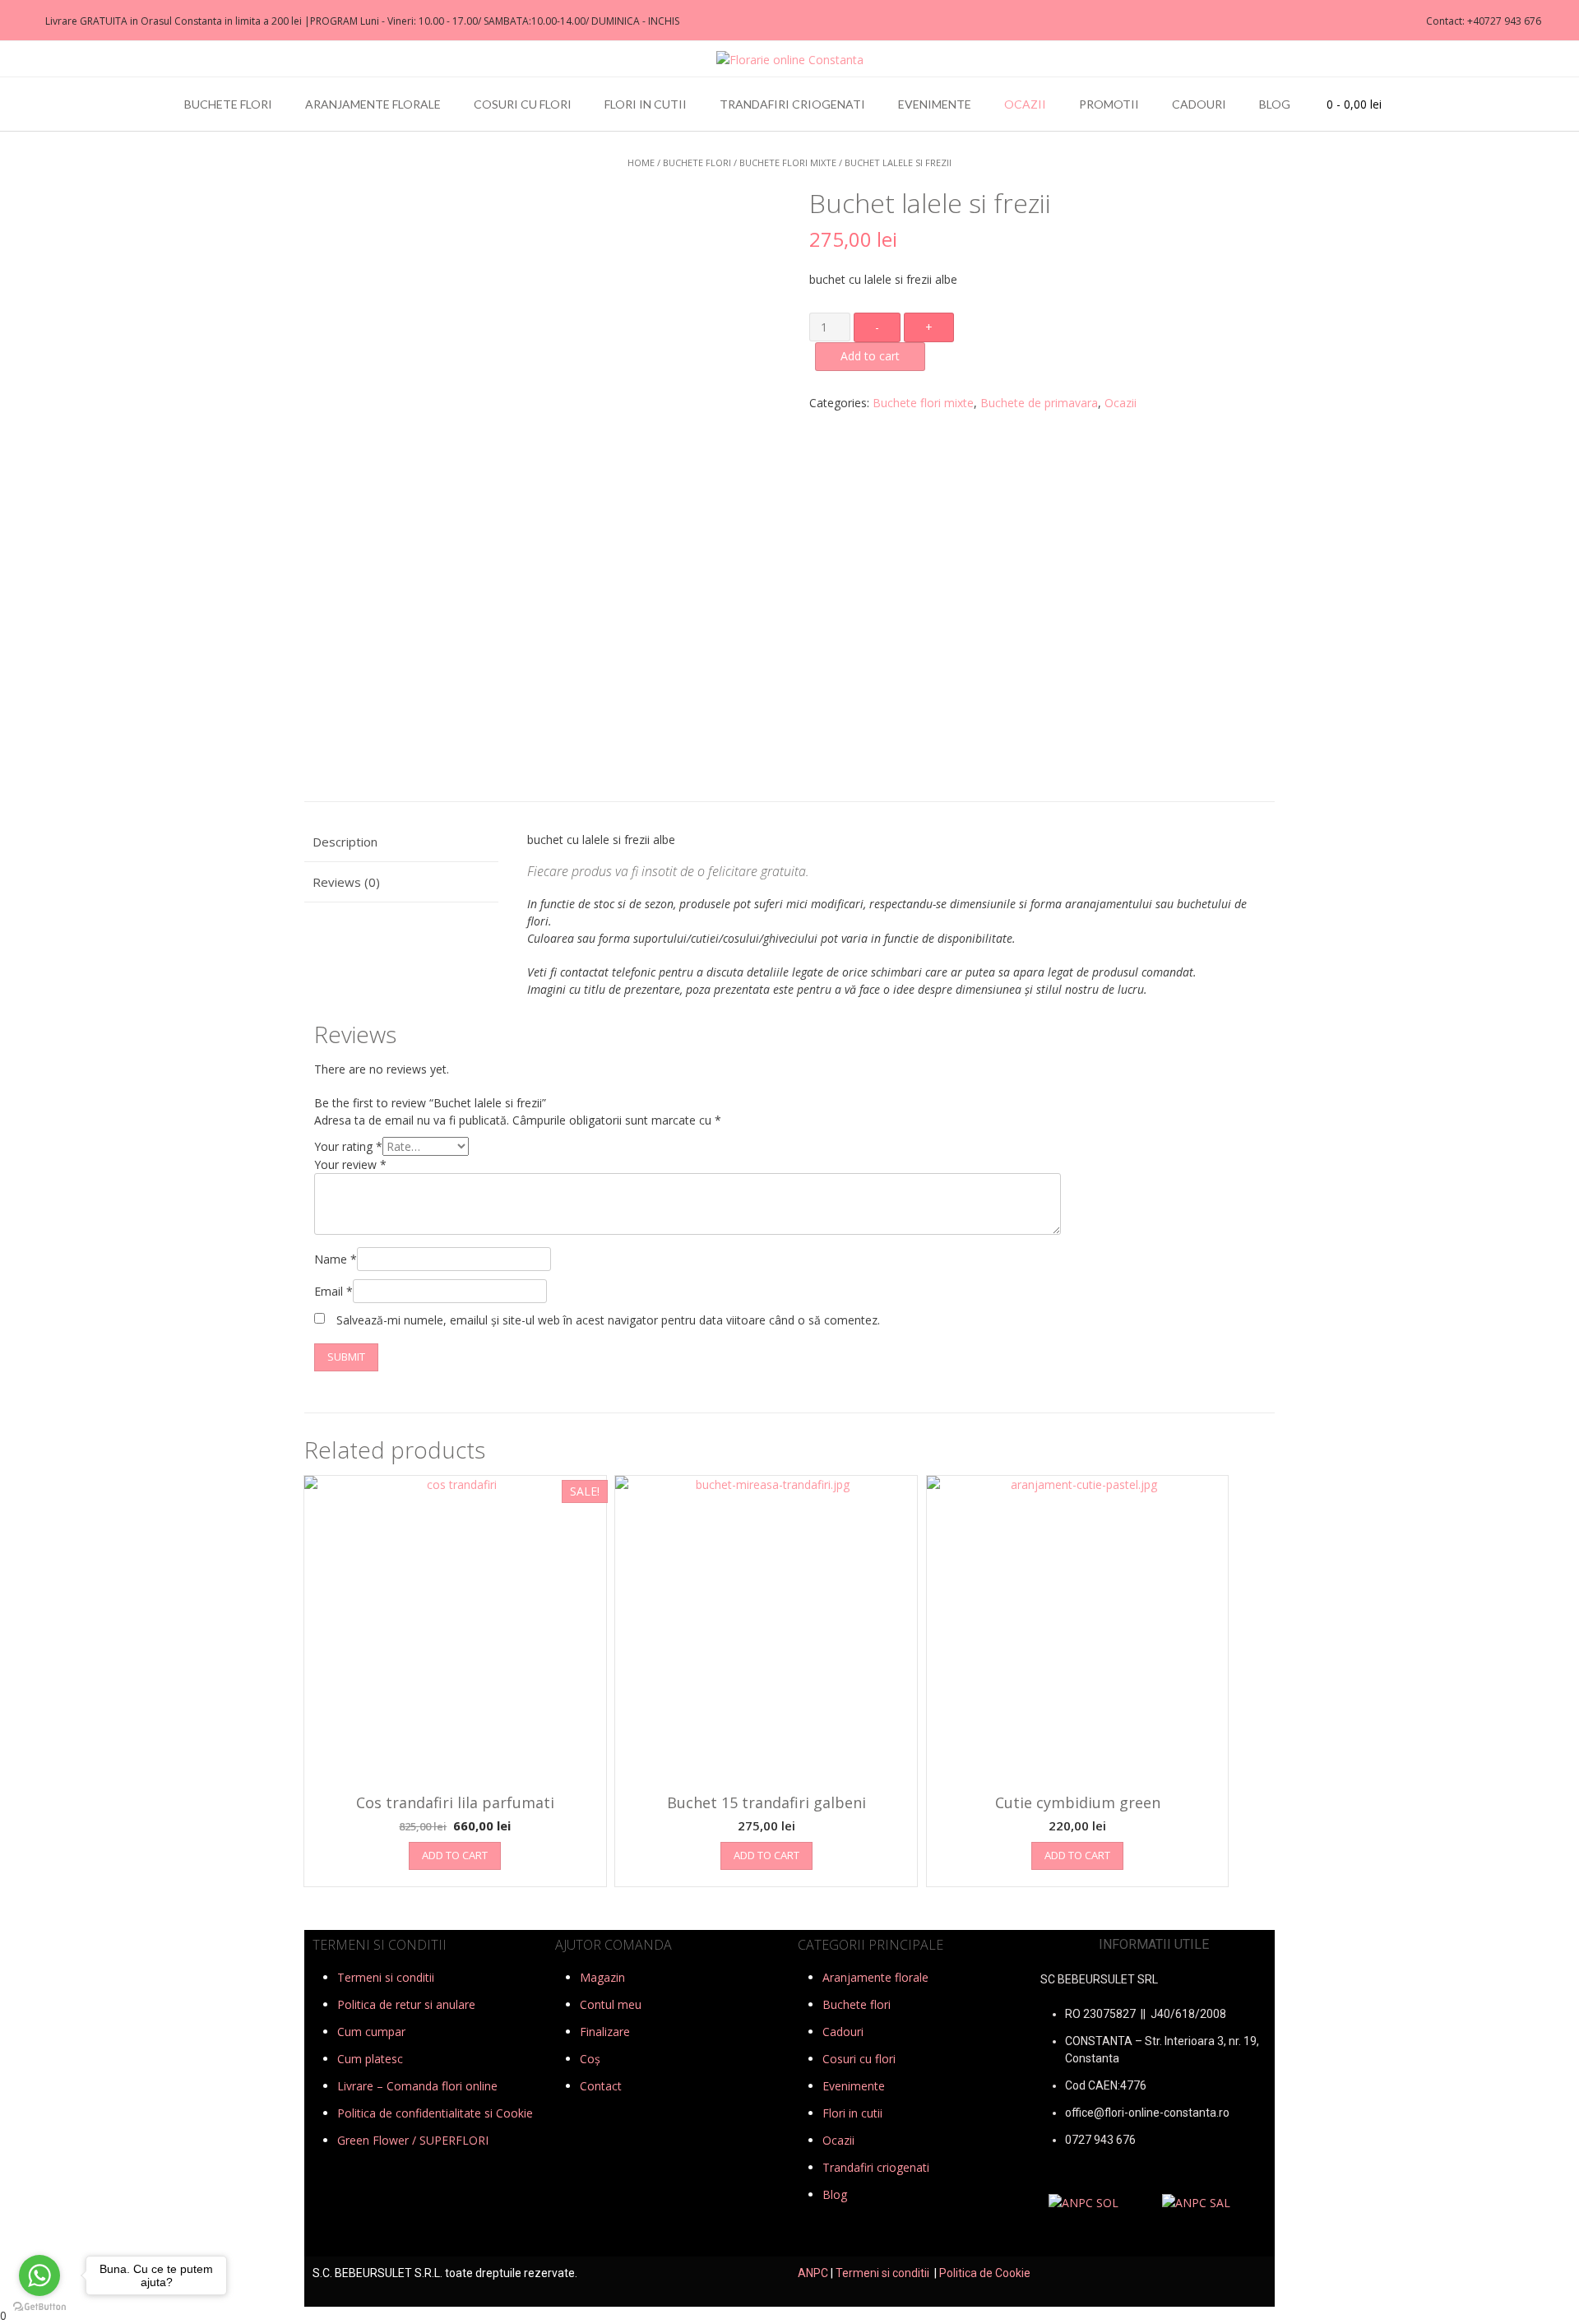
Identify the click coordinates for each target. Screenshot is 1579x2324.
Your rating (348, 1146)
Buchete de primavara (1039, 403)
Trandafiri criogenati (792, 104)
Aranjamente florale (373, 104)
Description (345, 842)
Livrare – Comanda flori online (417, 2086)
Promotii (1109, 104)
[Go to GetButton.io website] (39, 2307)
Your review (350, 1164)
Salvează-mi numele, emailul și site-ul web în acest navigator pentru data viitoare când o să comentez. (608, 1320)
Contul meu (611, 2004)
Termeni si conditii (386, 1977)
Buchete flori (228, 104)
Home (641, 162)
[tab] (401, 843)
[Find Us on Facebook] (17, 21)
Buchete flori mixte (788, 162)
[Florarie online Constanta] (790, 60)
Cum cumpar (371, 2032)
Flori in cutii (646, 104)
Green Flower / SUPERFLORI (413, 2140)
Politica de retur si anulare (406, 2004)
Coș (590, 2059)
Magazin (602, 1977)
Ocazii (1025, 104)
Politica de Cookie (985, 2273)
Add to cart (870, 356)
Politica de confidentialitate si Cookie (435, 2113)
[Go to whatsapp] (39, 2275)
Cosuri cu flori (523, 104)
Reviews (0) (346, 882)
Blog (1275, 104)
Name (336, 1259)
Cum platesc (370, 2059)
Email (333, 1291)
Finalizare (605, 2032)
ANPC (813, 2273)
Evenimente (935, 104)
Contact (601, 2086)
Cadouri (1199, 104)
